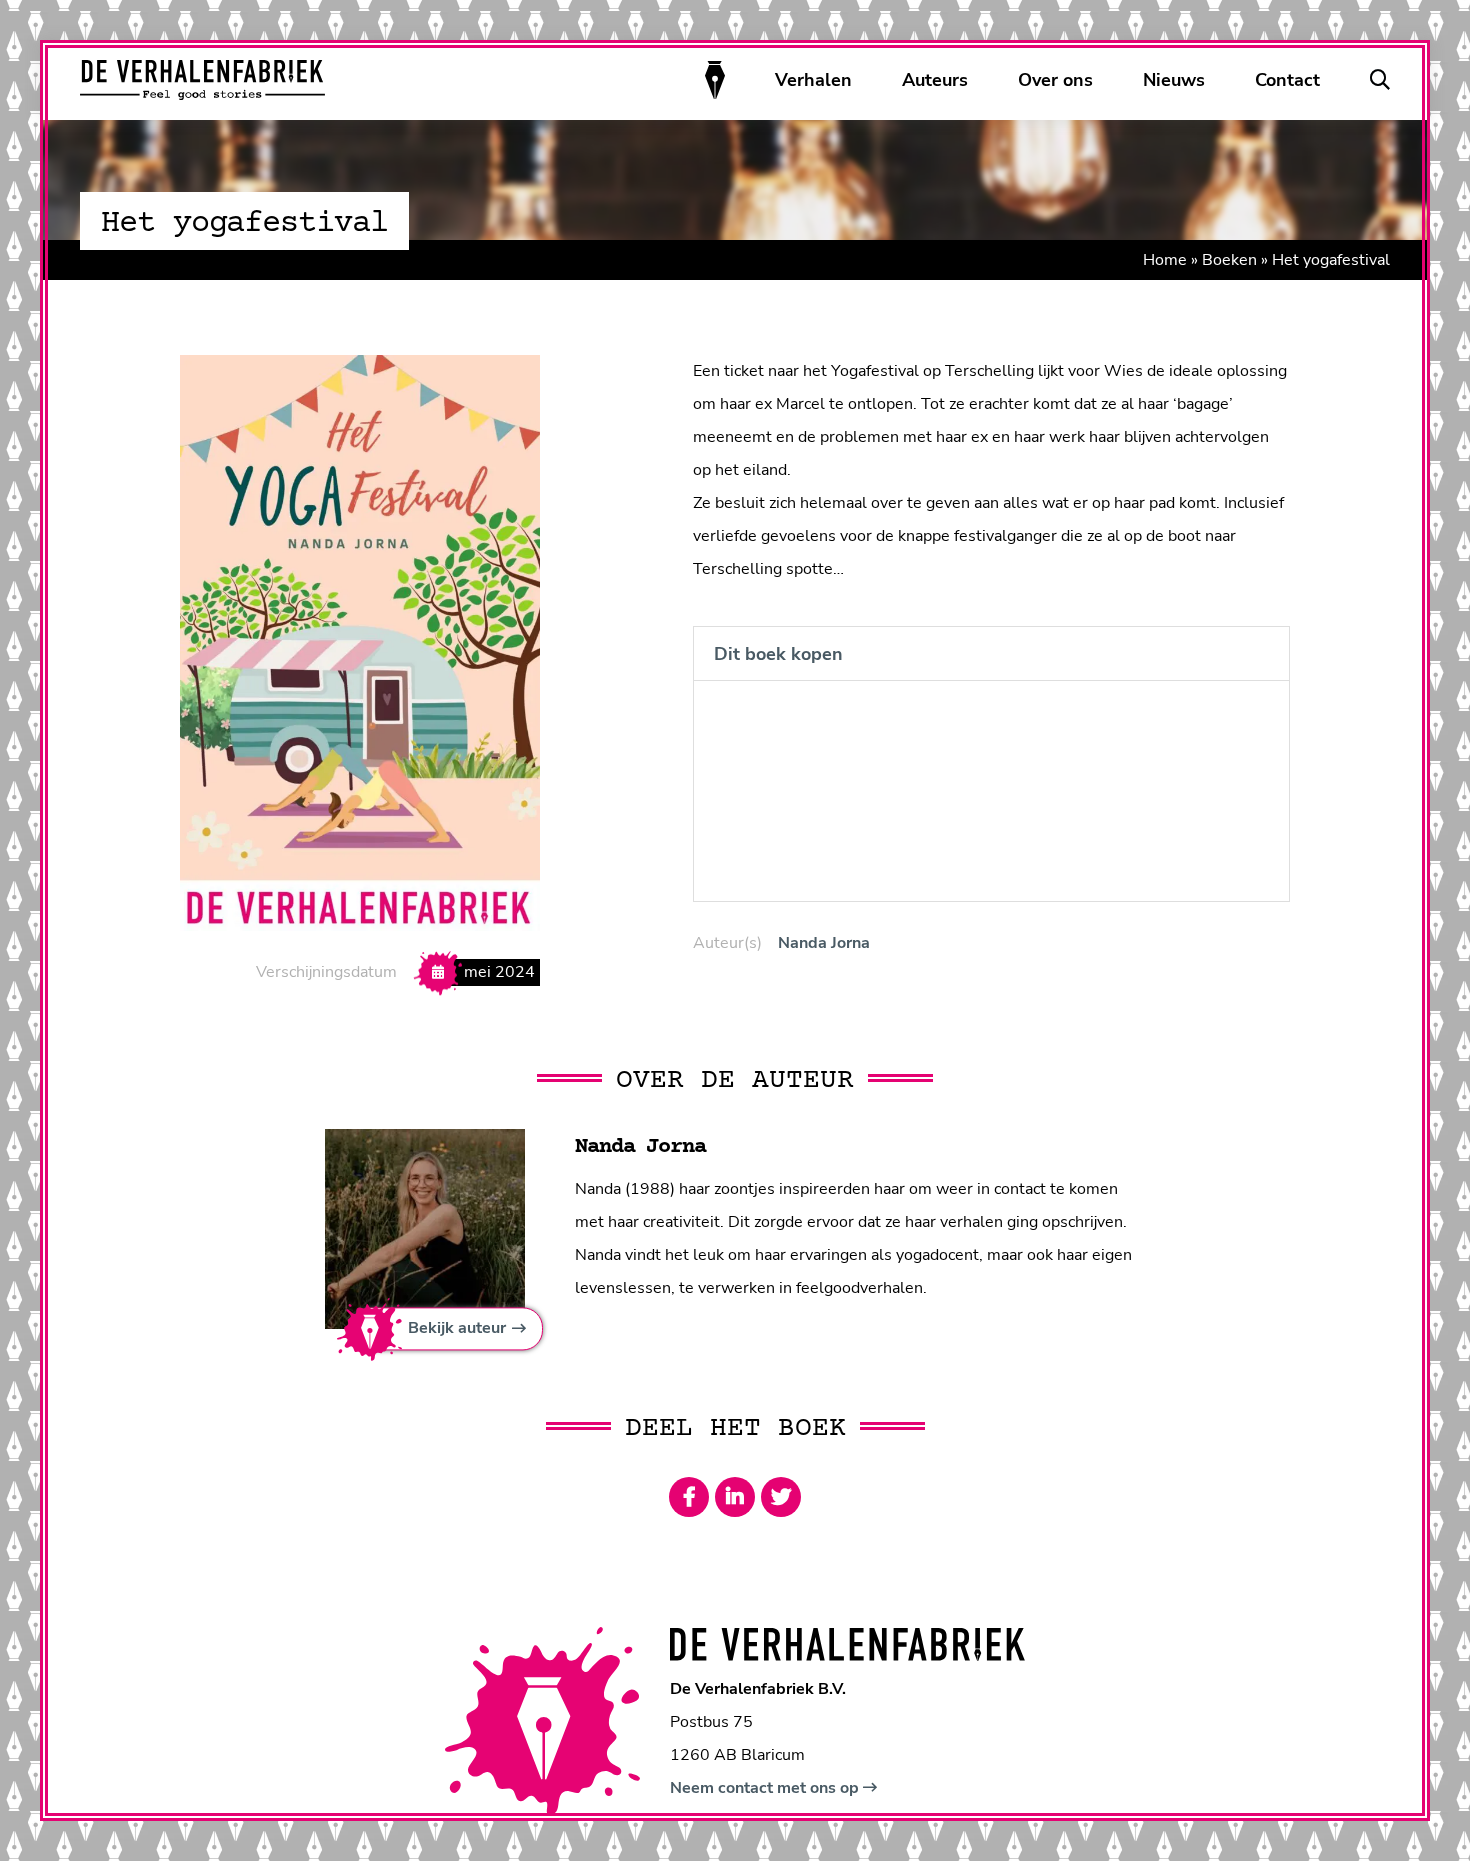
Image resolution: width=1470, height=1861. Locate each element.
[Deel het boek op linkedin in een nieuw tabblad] (735, 1497)
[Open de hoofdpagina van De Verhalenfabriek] (202, 80)
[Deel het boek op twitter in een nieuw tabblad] (781, 1497)
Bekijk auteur (457, 1329)
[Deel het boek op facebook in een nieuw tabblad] (689, 1497)
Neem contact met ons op (766, 1788)
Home (1165, 260)
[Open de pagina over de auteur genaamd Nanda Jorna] (425, 1228)
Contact (1287, 80)
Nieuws (1174, 80)
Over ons (1055, 80)
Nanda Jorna (824, 943)
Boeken (1229, 260)
